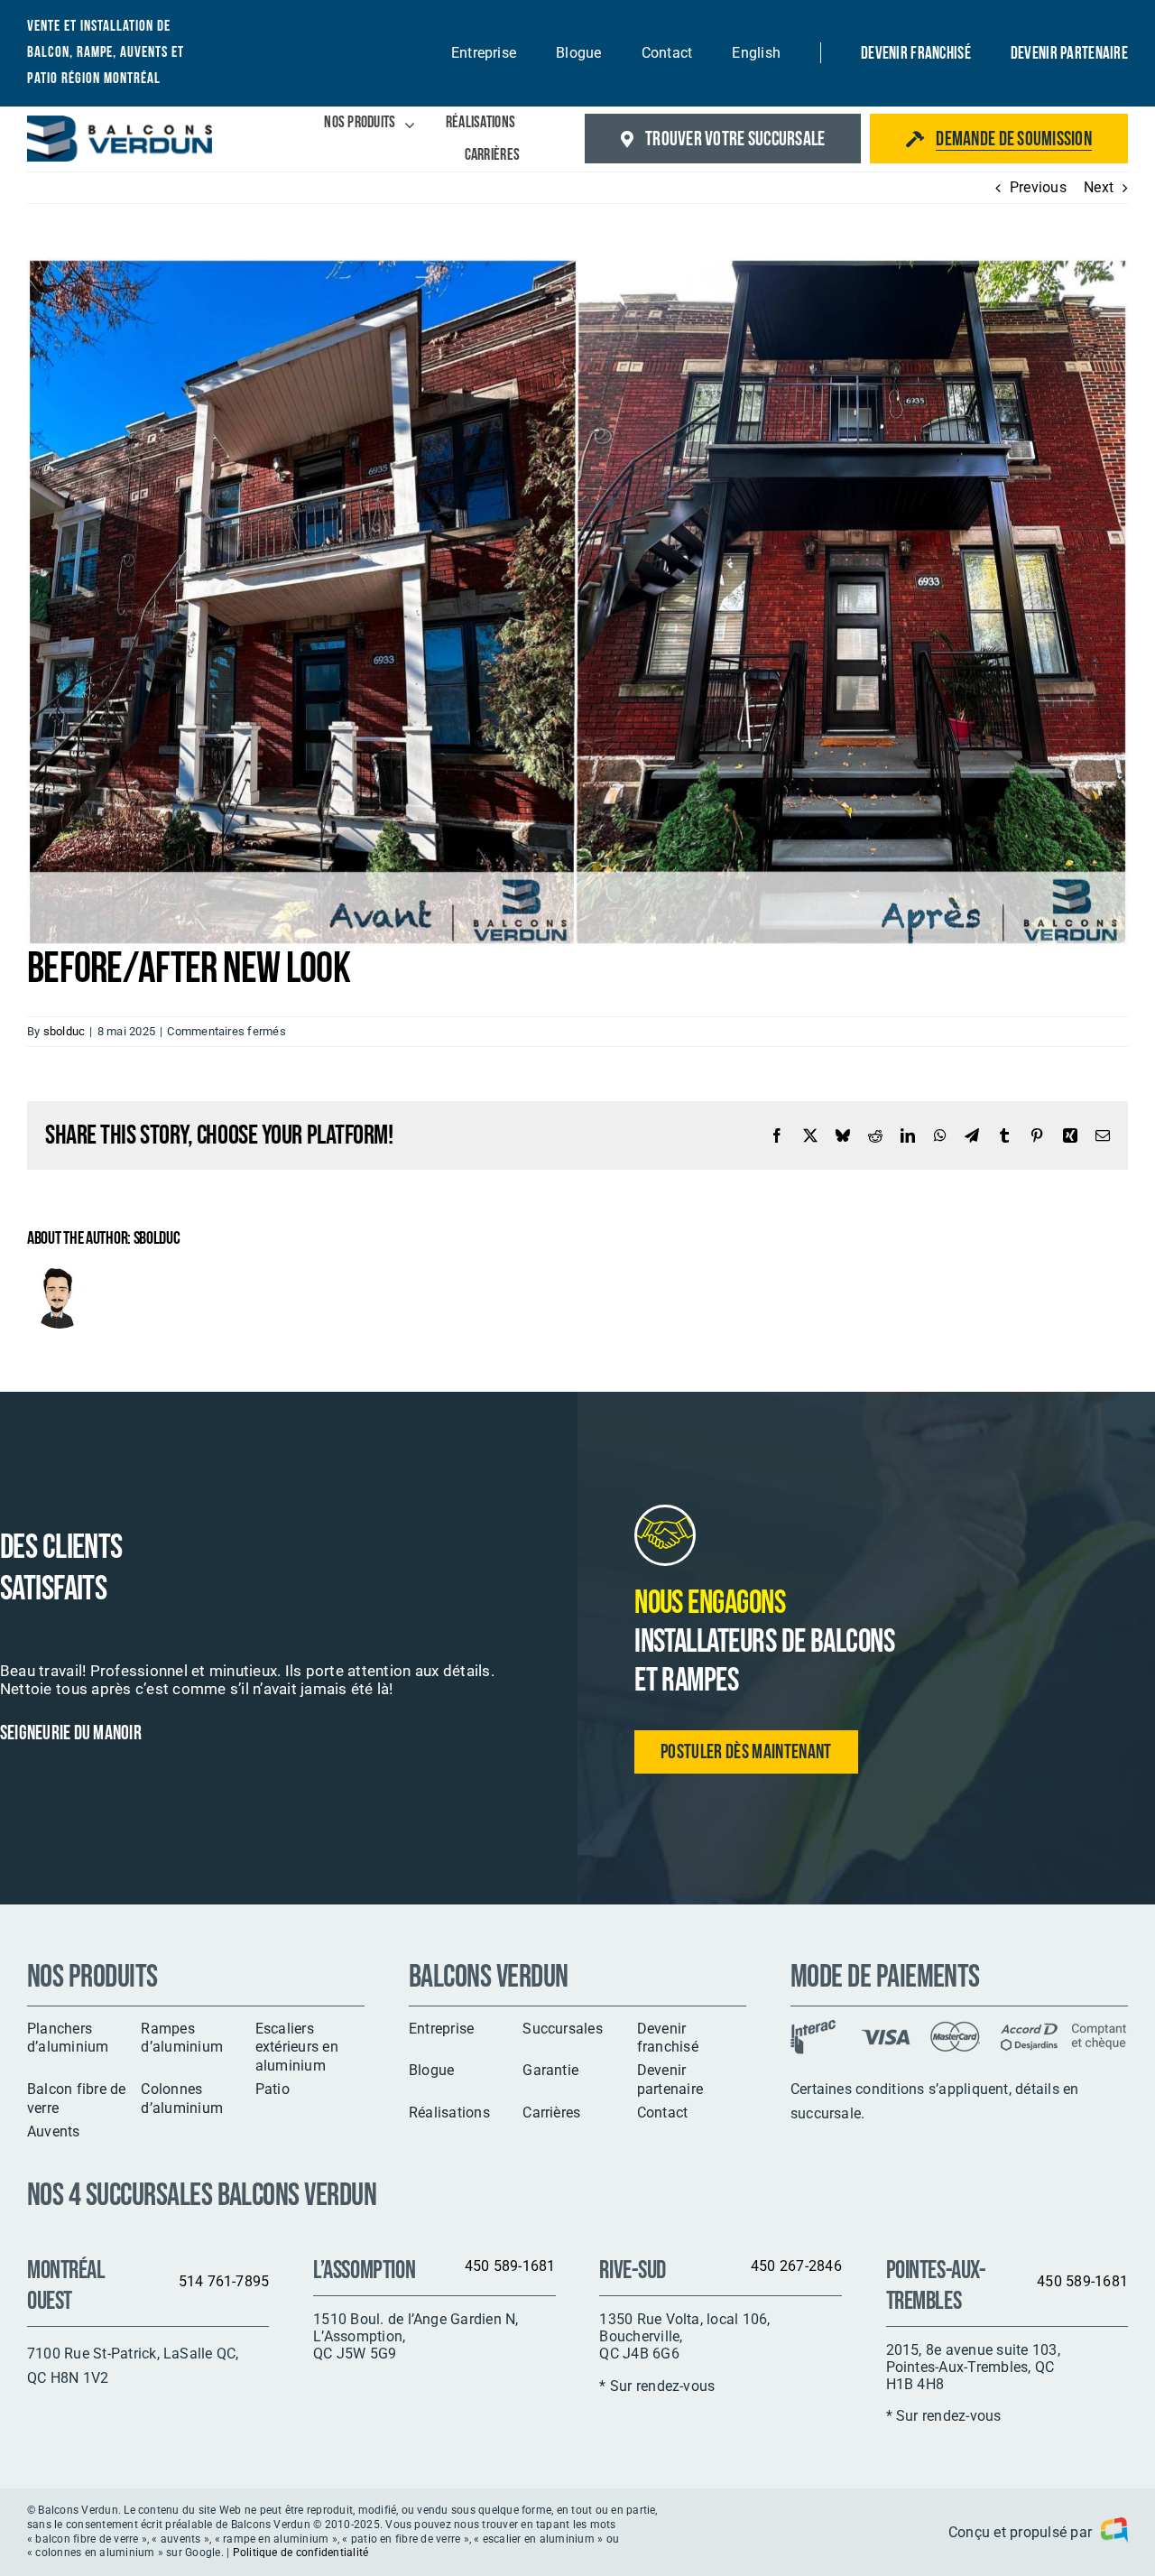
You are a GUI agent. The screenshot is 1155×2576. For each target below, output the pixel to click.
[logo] (120, 122)
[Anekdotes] (1110, 2533)
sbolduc (65, 1031)
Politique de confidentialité (301, 2553)
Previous (1038, 187)
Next (1099, 187)
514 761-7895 (224, 2281)
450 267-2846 (796, 2266)
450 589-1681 (510, 2266)
